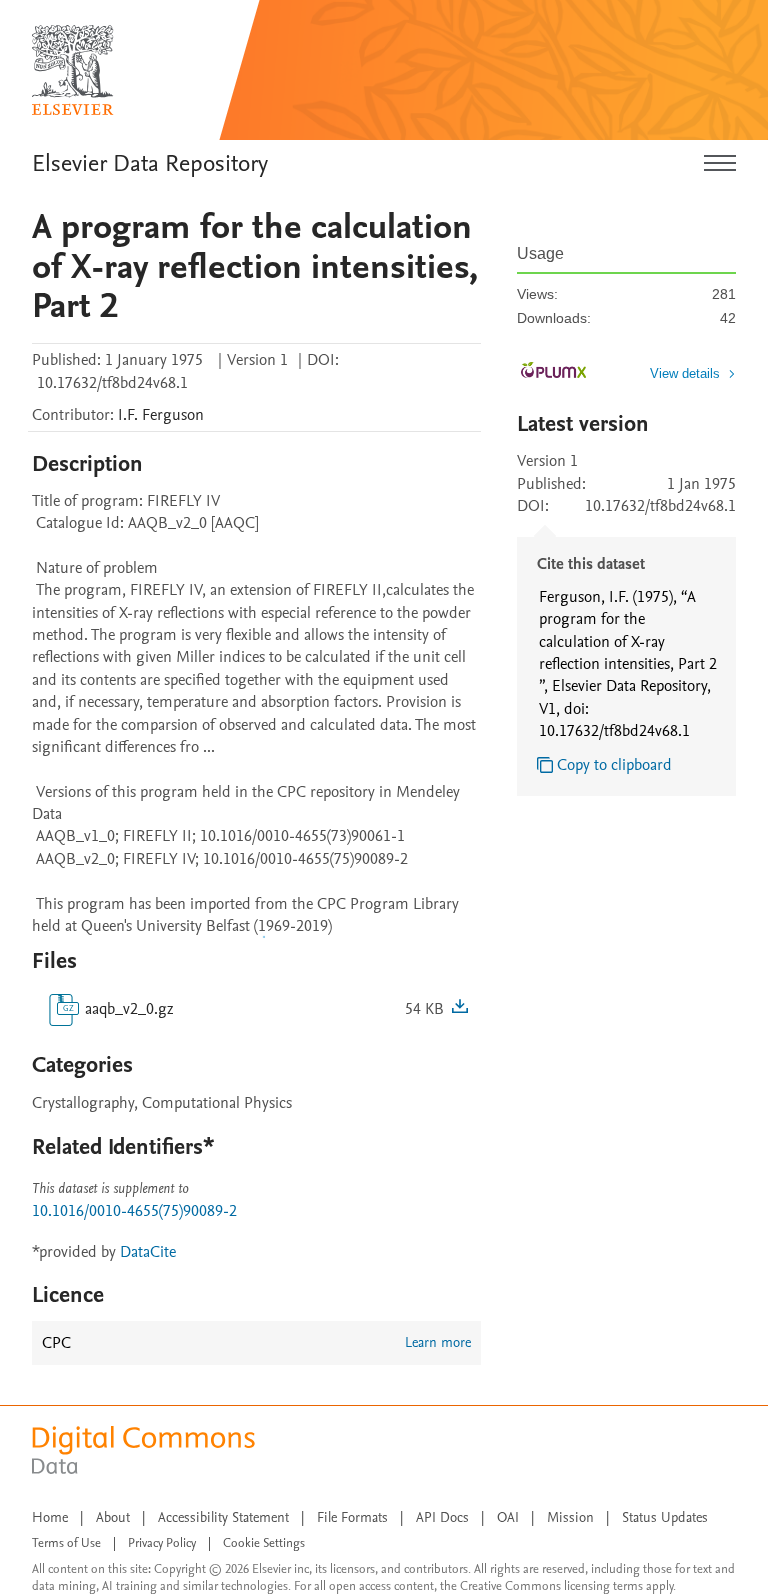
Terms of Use (66, 1543)
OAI (508, 1517)
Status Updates (665, 1517)
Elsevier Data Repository (150, 163)
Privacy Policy (162, 1543)
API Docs (442, 1517)
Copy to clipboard (614, 765)
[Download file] (460, 1009)
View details (685, 373)
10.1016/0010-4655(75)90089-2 (134, 1211)
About (113, 1517)
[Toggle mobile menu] (720, 164)
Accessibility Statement (223, 1517)
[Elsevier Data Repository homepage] (73, 70)
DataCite (148, 1252)
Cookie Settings (264, 1543)
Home (50, 1517)
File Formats (352, 1517)
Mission (570, 1517)
